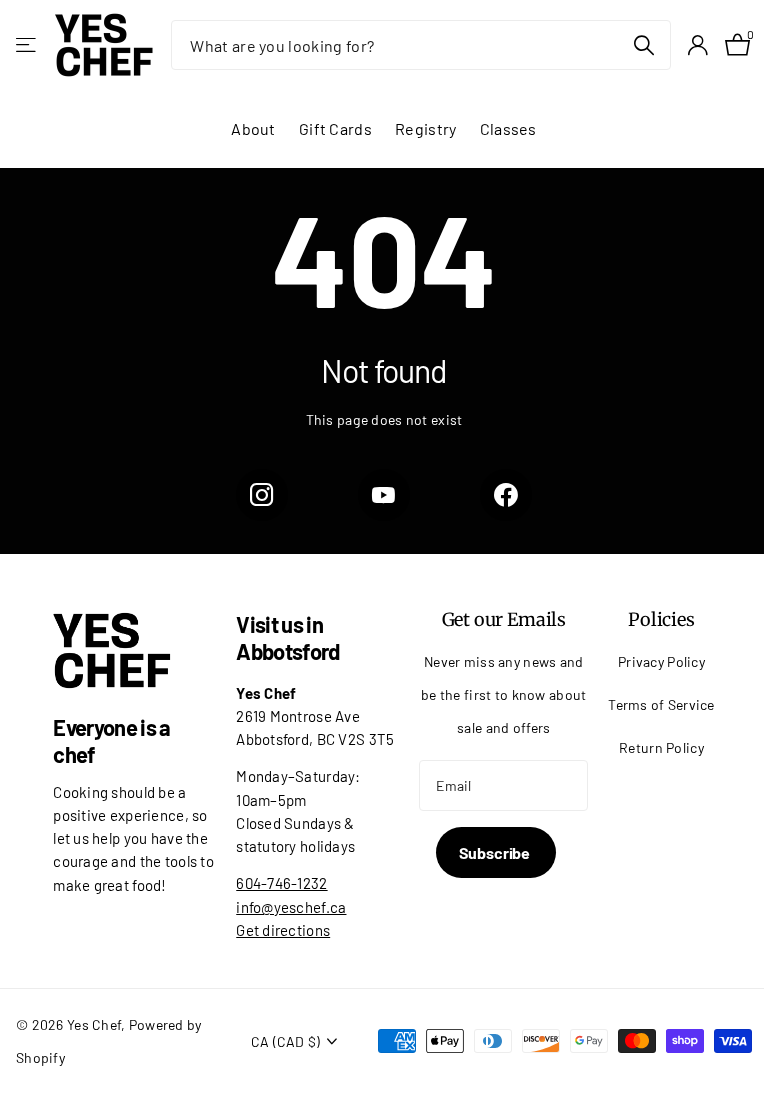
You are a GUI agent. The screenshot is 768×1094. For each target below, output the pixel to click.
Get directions (283, 930)
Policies (661, 619)
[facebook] (506, 495)
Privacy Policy (661, 661)
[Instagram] (262, 495)
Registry (425, 128)
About (253, 128)
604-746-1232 (281, 883)
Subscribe (496, 852)
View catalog (27, 45)
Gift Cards (335, 128)
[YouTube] (384, 495)
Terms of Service (661, 704)
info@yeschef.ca (291, 907)
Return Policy (661, 747)
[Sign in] (697, 45)
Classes (508, 128)
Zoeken (643, 45)
